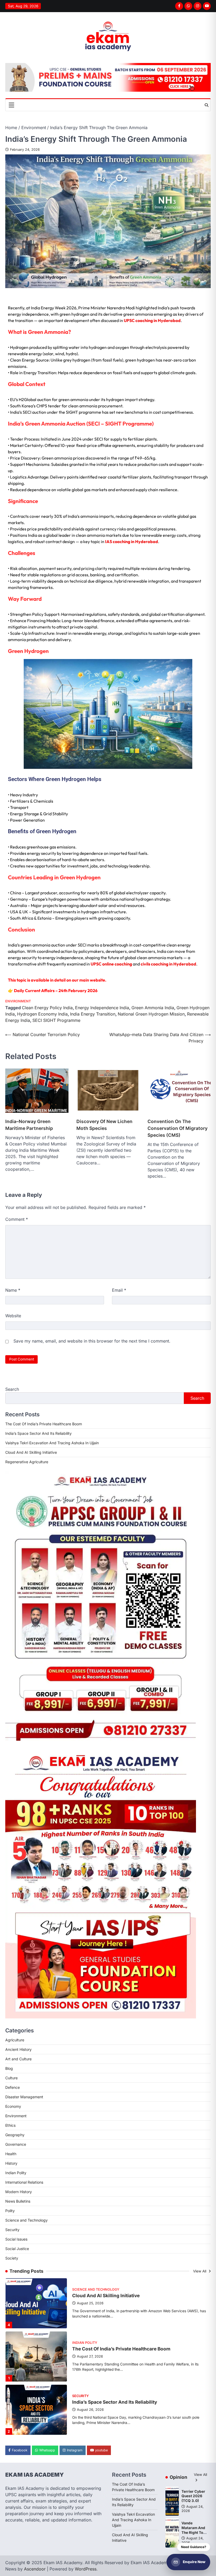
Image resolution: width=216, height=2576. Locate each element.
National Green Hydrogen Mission (151, 1014)
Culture (11, 2078)
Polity (10, 2211)
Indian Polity (16, 2173)
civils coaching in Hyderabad (168, 964)
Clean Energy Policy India (47, 1008)
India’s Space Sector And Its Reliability (38, 1433)
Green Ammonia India (153, 1008)
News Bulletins (18, 2201)
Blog (9, 2068)
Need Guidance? (194, 2547)
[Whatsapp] (188, 6)
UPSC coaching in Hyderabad (152, 320)
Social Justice (17, 2249)
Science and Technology (26, 2220)
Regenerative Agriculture (27, 1462)
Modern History (19, 2192)
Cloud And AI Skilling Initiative (31, 1452)
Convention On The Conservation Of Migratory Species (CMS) (178, 1128)
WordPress (86, 2569)
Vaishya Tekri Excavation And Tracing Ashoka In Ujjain (52, 1443)
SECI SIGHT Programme (56, 1020)
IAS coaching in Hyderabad (132, 541)
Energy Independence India (102, 1008)
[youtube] (207, 6)
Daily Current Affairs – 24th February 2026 (56, 991)
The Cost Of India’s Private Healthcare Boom (44, 1424)
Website (13, 1316)
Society (12, 2258)
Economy (13, 2106)
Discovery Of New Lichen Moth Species (104, 1125)
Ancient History (18, 2049)
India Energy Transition (93, 1014)
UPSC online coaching (111, 964)
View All (200, 2271)
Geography (15, 2135)
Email (119, 1290)
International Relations (24, 2182)
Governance (16, 2144)
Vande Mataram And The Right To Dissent (193, 2530)
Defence (13, 2087)
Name (13, 1290)
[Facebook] (179, 6)
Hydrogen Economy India (42, 1014)
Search (12, 1389)
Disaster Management (24, 2097)
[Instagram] (198, 6)
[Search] (207, 105)
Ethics (10, 2125)
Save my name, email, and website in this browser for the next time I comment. (92, 1341)
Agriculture (15, 2040)
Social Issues (16, 2239)
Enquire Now (194, 2562)
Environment (18, 1001)
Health (11, 2154)
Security (12, 2230)
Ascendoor (35, 2569)
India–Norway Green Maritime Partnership (29, 1125)
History (11, 2163)
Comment (17, 1219)
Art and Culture (18, 2059)
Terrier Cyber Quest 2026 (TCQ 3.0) (193, 2496)
